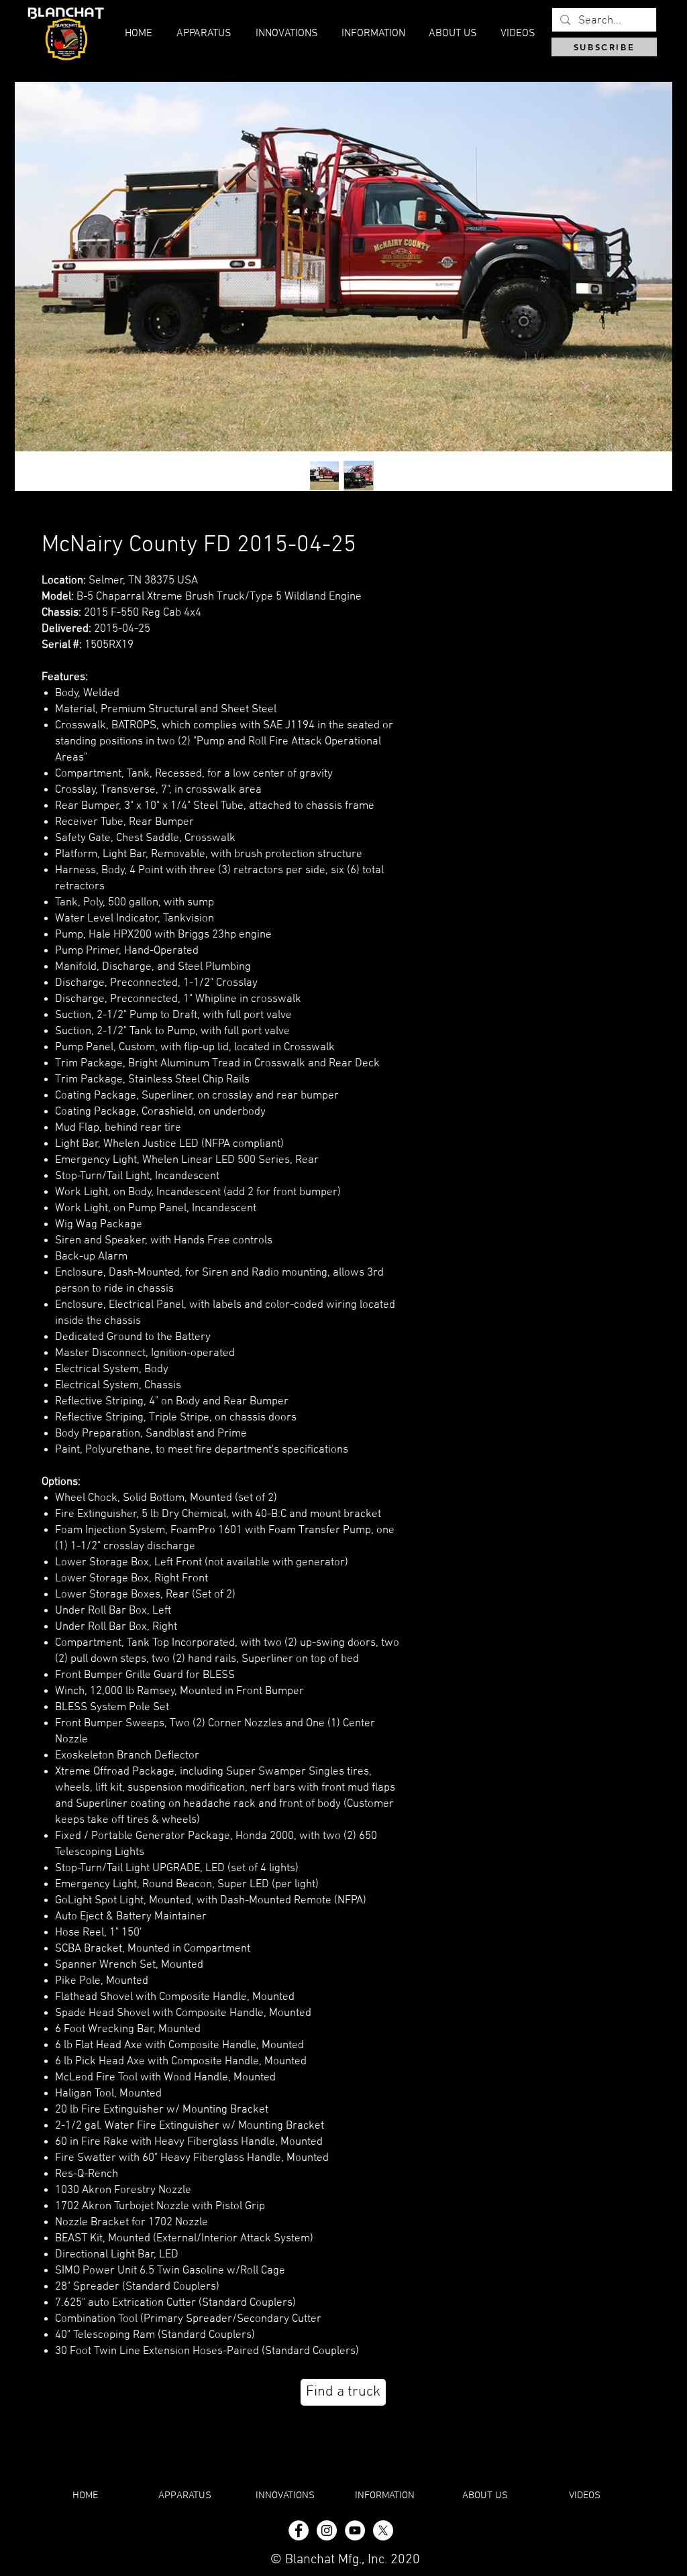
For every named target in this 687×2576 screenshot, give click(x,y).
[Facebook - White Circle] (299, 2530)
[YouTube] (355, 2530)
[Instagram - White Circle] (327, 2530)
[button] (453, 34)
